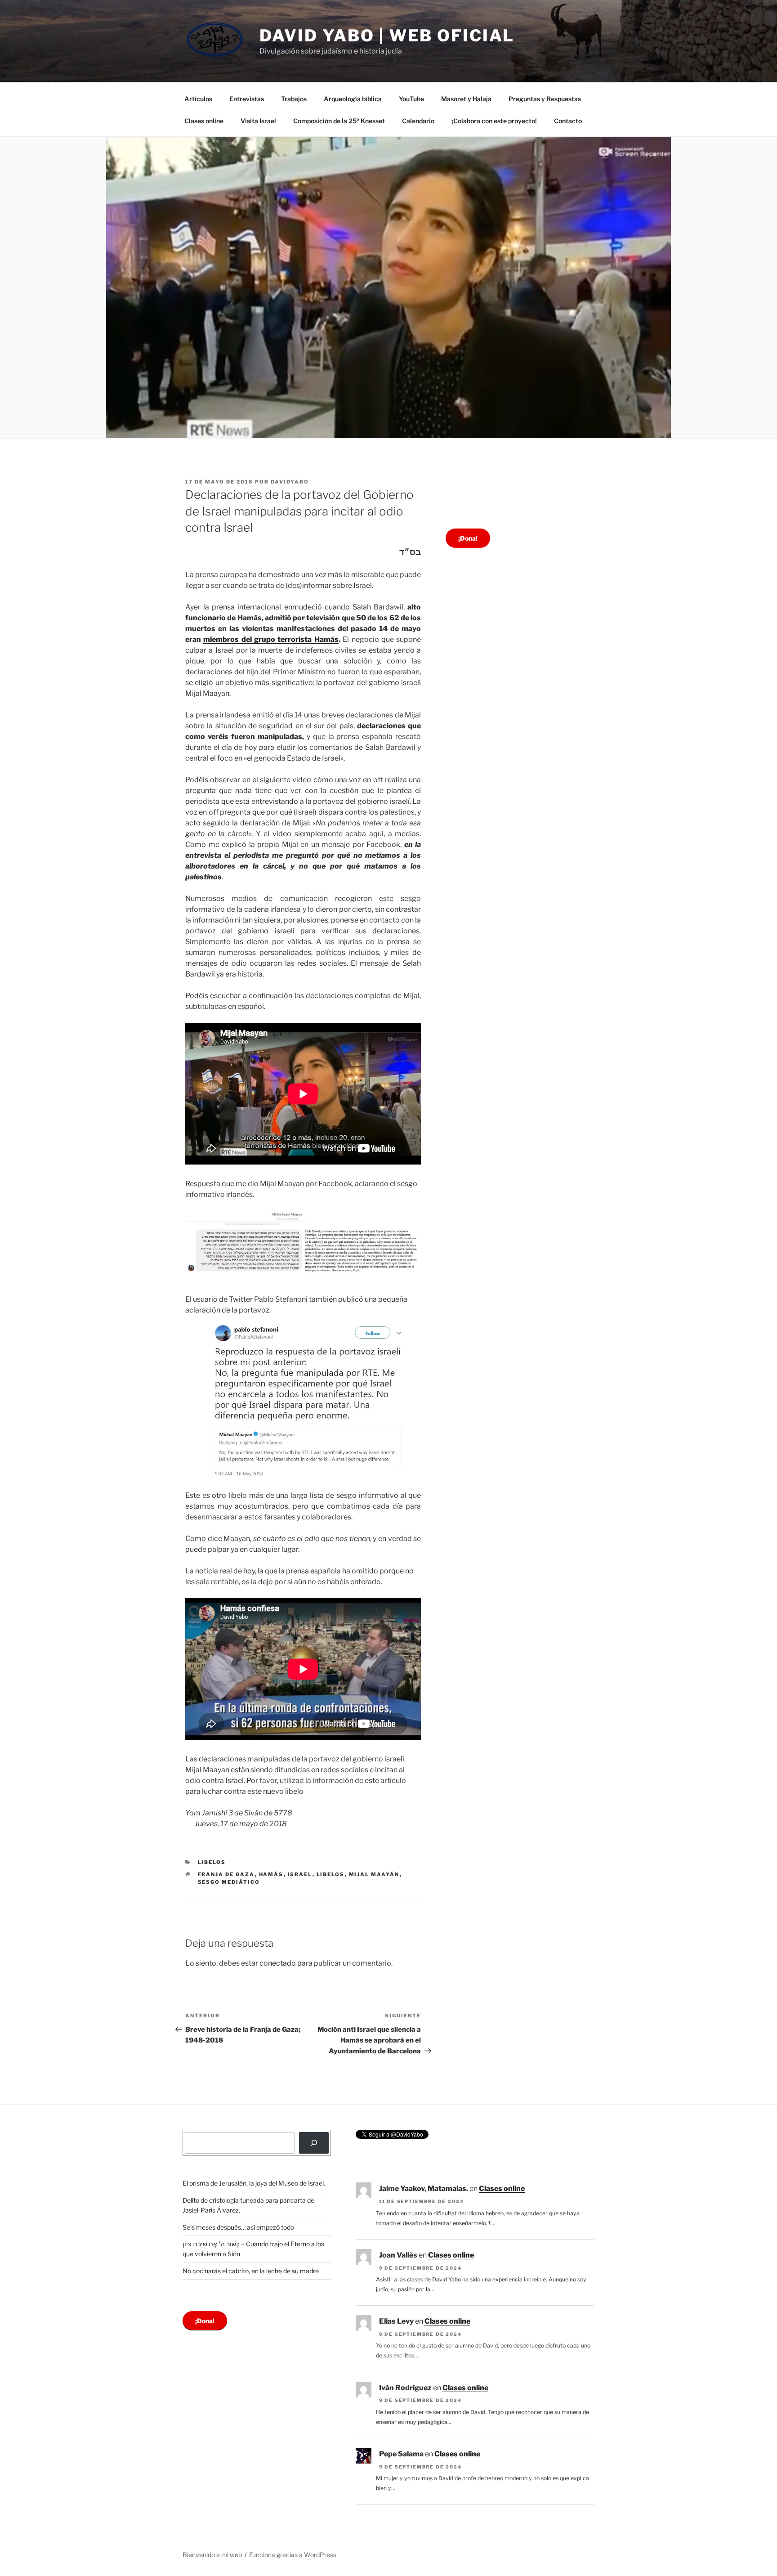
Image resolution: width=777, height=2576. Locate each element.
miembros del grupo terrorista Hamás (271, 639)
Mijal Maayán (374, 1874)
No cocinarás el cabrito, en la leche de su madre (251, 2271)
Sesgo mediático (229, 1882)
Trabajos (294, 99)
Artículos (198, 99)
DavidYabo (290, 482)
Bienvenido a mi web (212, 2555)
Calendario (418, 121)
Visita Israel (258, 121)
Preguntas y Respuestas (545, 99)
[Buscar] (314, 2143)
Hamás (271, 1874)
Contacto (568, 121)
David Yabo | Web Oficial (387, 36)
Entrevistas (247, 99)
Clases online (204, 121)
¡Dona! (468, 538)
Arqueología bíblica (353, 99)
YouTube (411, 99)
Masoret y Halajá (466, 99)
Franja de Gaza (226, 1874)
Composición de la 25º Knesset (339, 121)
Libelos (212, 1862)
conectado (278, 1963)
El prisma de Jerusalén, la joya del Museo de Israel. (254, 2183)
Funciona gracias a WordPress (293, 2555)
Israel (300, 1874)
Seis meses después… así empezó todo (238, 2227)
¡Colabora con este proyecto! (494, 121)
